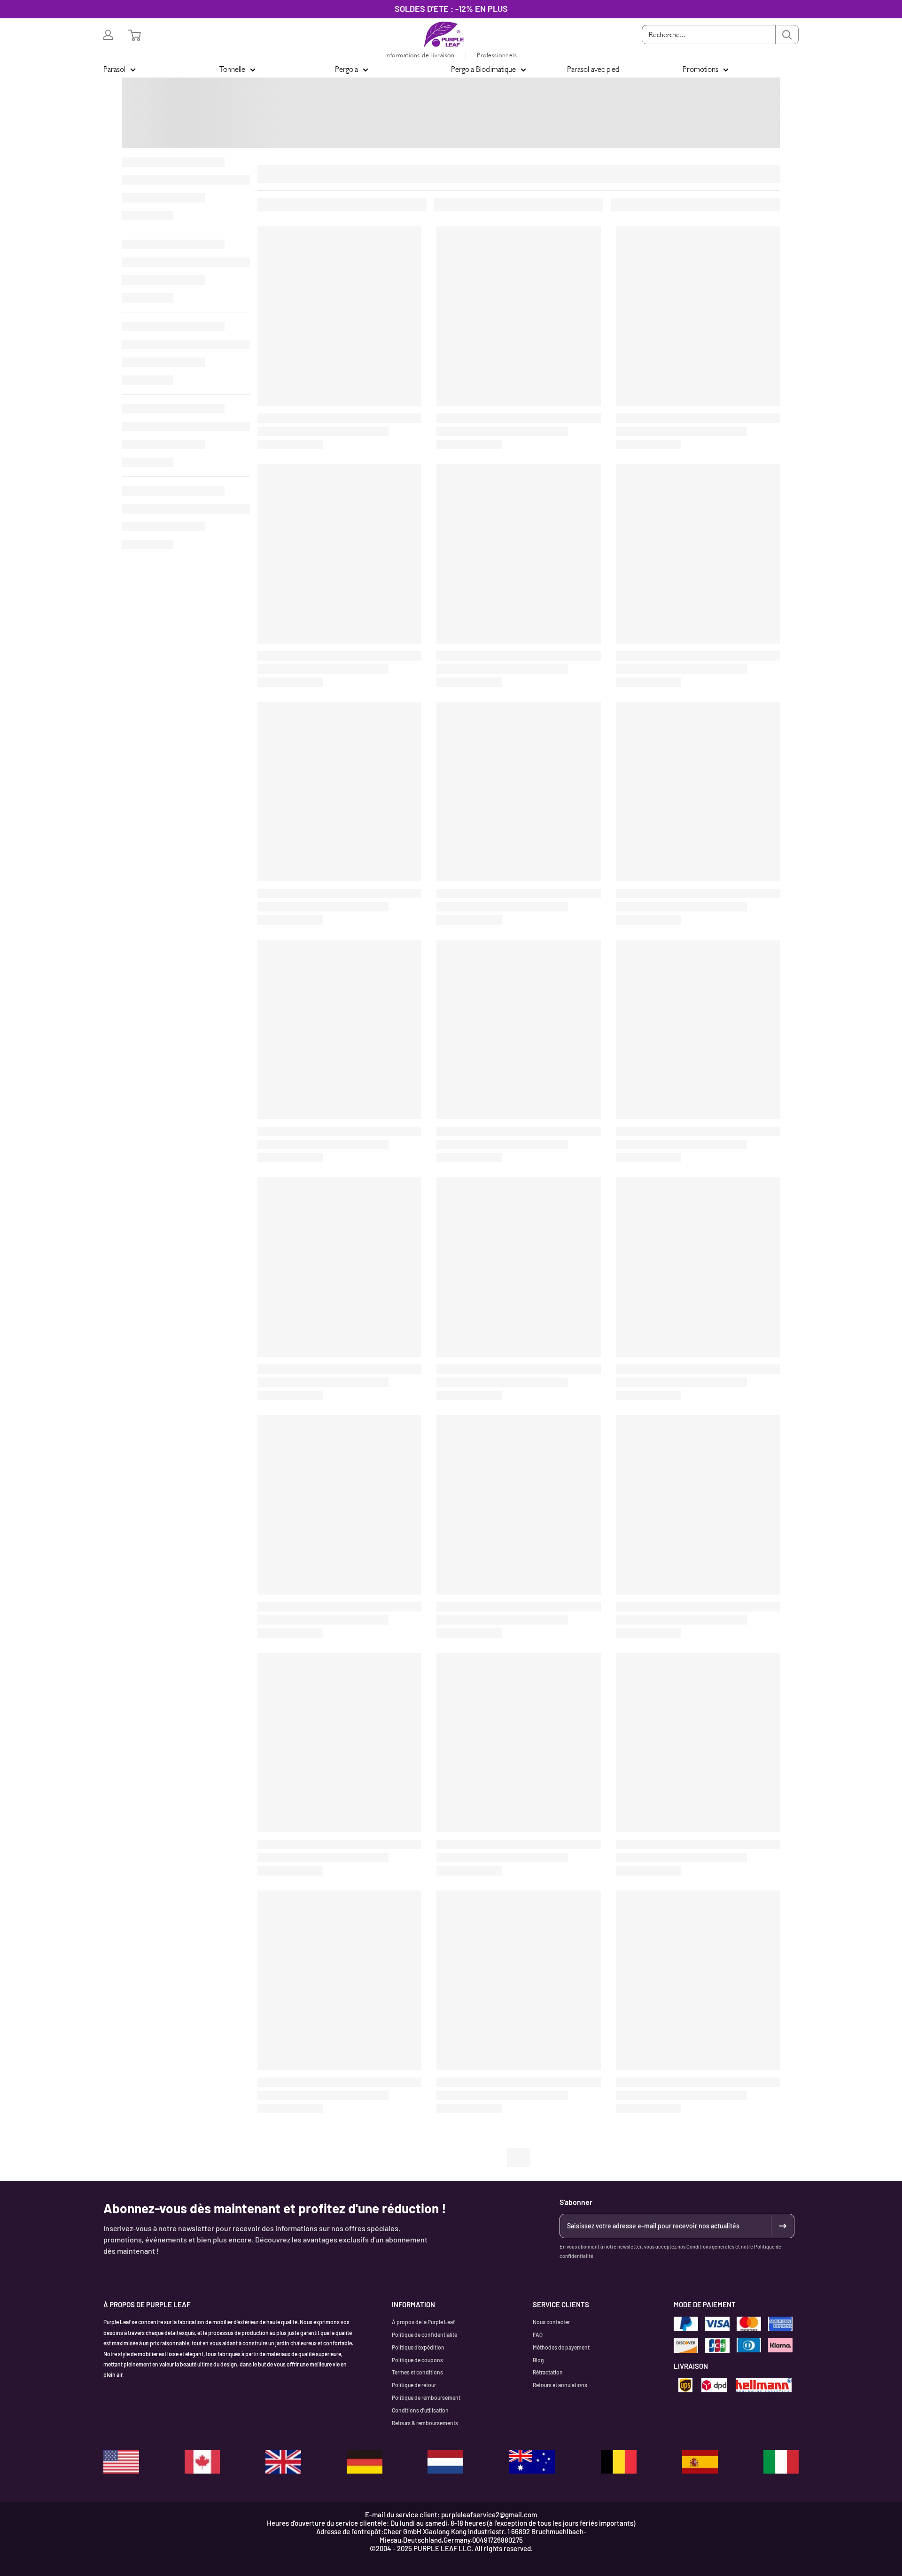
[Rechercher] (787, 35)
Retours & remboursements (425, 2423)
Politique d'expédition (418, 2347)
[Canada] (202, 2462)
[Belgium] (619, 2462)
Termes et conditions (417, 2372)
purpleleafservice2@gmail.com (489, 2514)
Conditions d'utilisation (420, 2410)
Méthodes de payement (561, 2347)
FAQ (538, 2335)
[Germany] (365, 2462)
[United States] (121, 2462)
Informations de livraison (420, 55)
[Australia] (532, 2462)
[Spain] (700, 2462)
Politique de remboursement (426, 2397)
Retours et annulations (560, 2385)
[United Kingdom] (283, 2462)
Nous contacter (551, 2322)
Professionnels (497, 55)
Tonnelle (232, 69)
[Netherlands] (445, 2462)
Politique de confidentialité (424, 2335)
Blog (538, 2360)
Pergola (346, 69)
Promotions (700, 69)
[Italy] (781, 2462)
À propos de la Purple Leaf (423, 2322)
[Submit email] (782, 2226)
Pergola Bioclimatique (483, 69)
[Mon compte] (108, 35)
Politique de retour (414, 2385)
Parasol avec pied (593, 69)
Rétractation (548, 2372)
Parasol (114, 69)
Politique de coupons (417, 2360)
